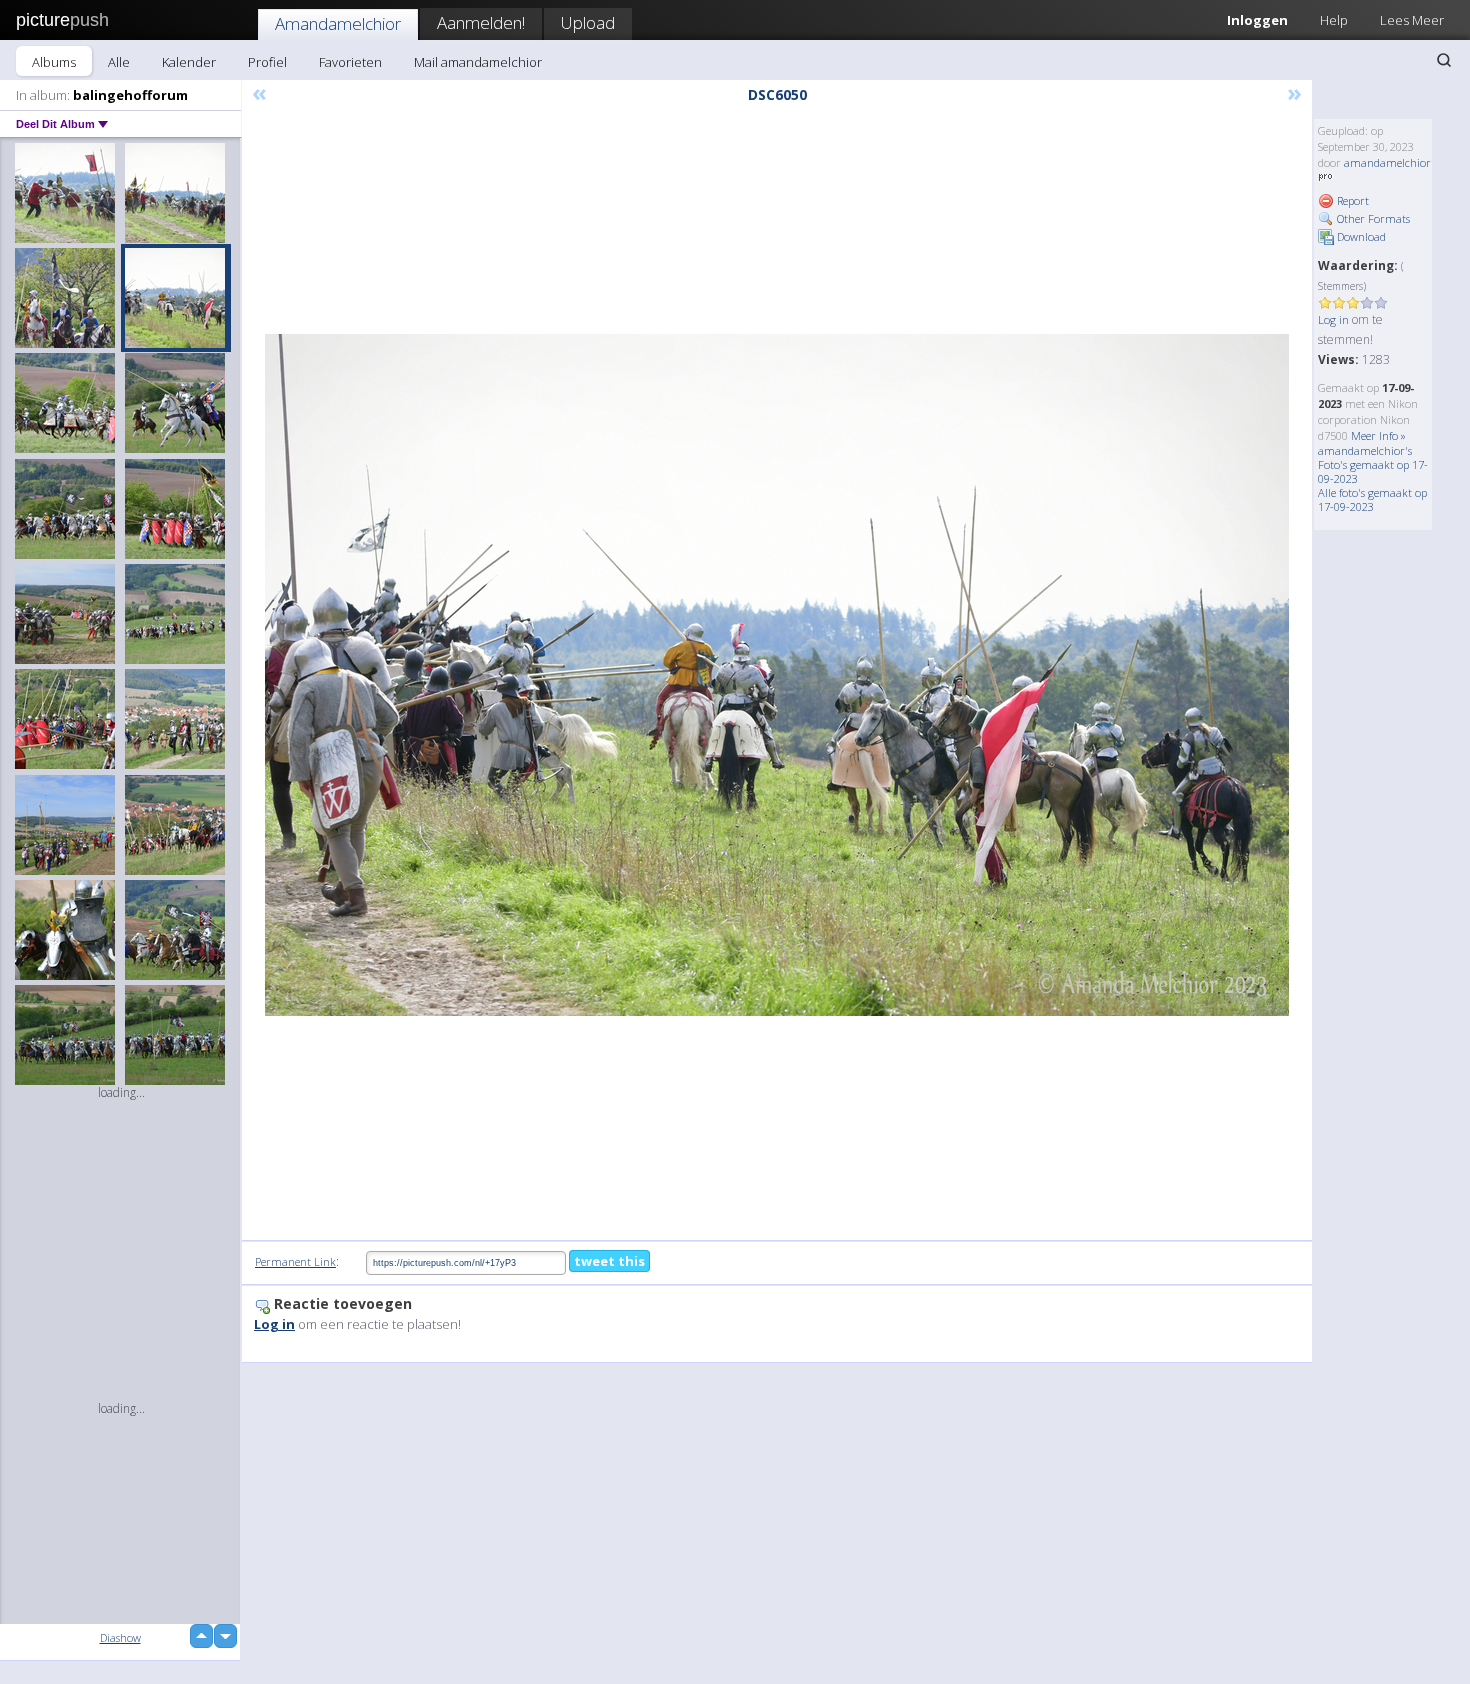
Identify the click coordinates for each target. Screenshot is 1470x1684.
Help (1334, 20)
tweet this (609, 1261)
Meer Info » (1378, 435)
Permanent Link (295, 1261)
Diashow (120, 1637)
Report (1351, 200)
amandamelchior (1387, 162)
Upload (588, 22)
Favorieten (350, 62)
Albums (54, 62)
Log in (1333, 319)
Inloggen (1257, 20)
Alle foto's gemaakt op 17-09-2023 (1372, 499)
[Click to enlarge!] (777, 675)
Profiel (267, 62)
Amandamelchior (338, 23)
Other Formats (1372, 218)
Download (1360, 236)
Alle (119, 62)
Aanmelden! (481, 22)
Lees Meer (1412, 20)
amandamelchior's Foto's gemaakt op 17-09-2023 (1373, 464)
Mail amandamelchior (478, 62)
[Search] (1444, 60)
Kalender (189, 62)
